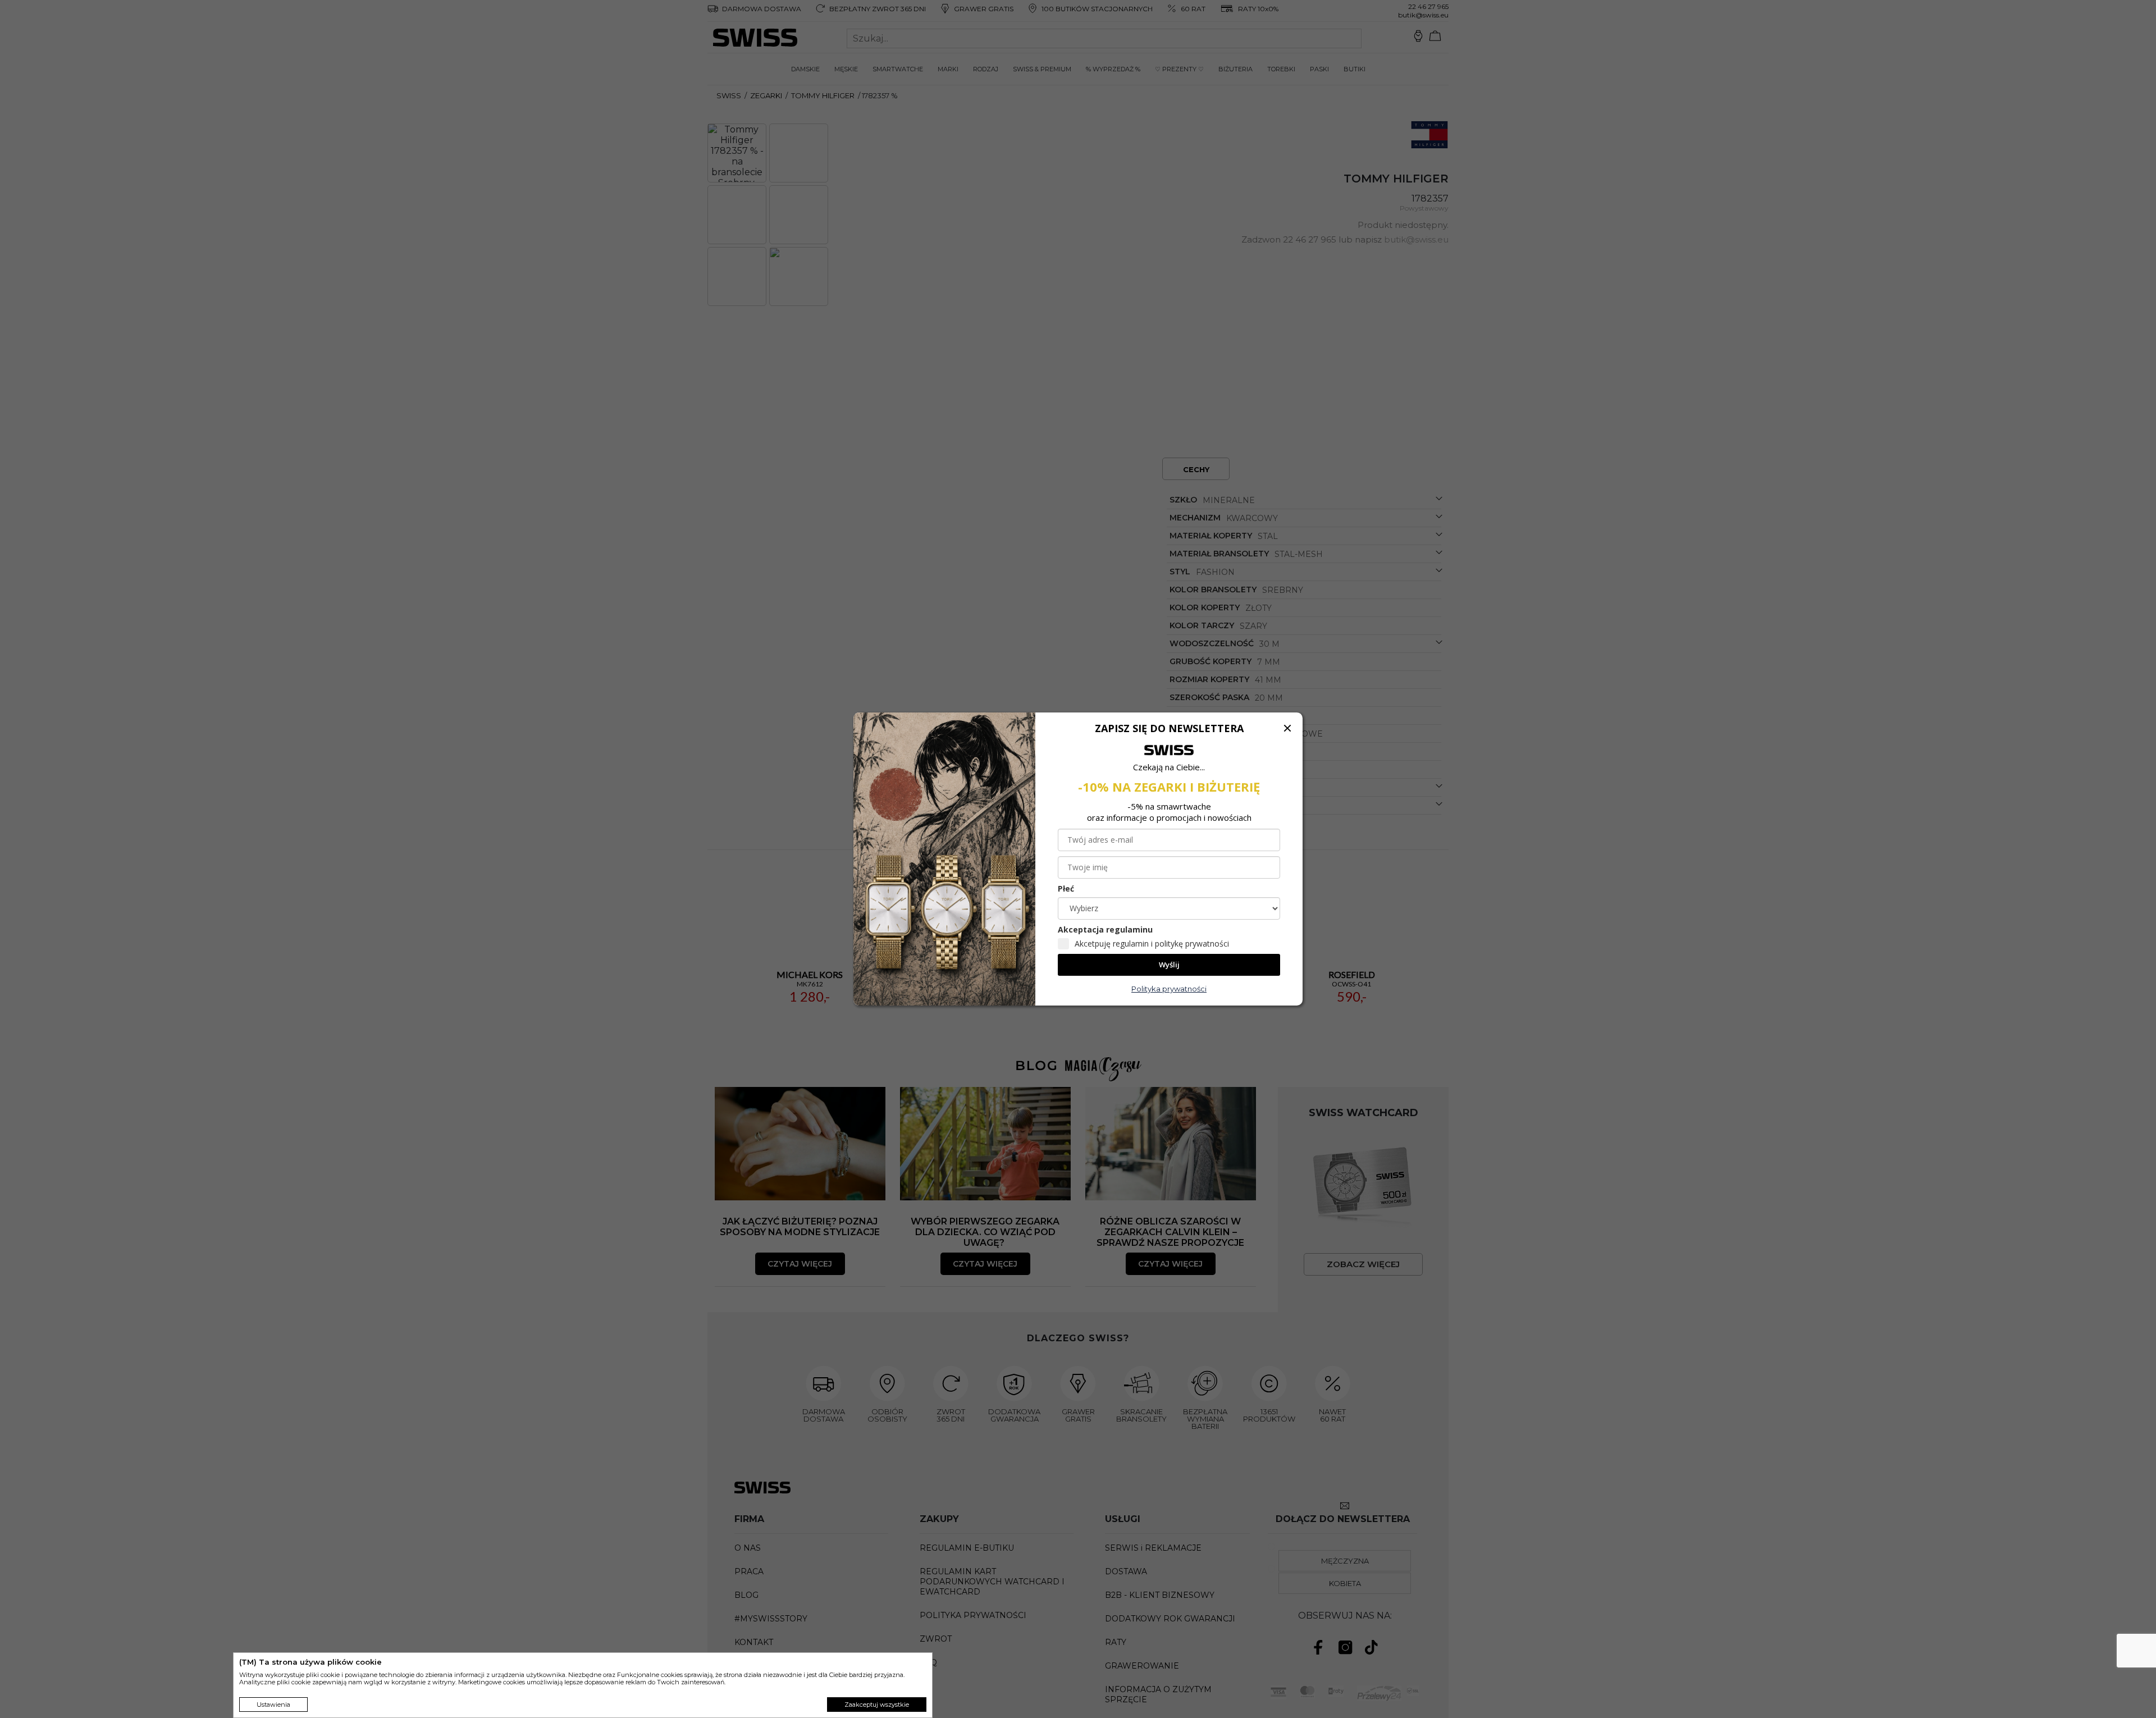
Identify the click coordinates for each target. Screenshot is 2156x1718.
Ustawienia (273, 1705)
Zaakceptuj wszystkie (877, 1705)
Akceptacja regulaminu (1105, 929)
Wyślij (1169, 965)
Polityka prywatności (1169, 989)
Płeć (1066, 888)
